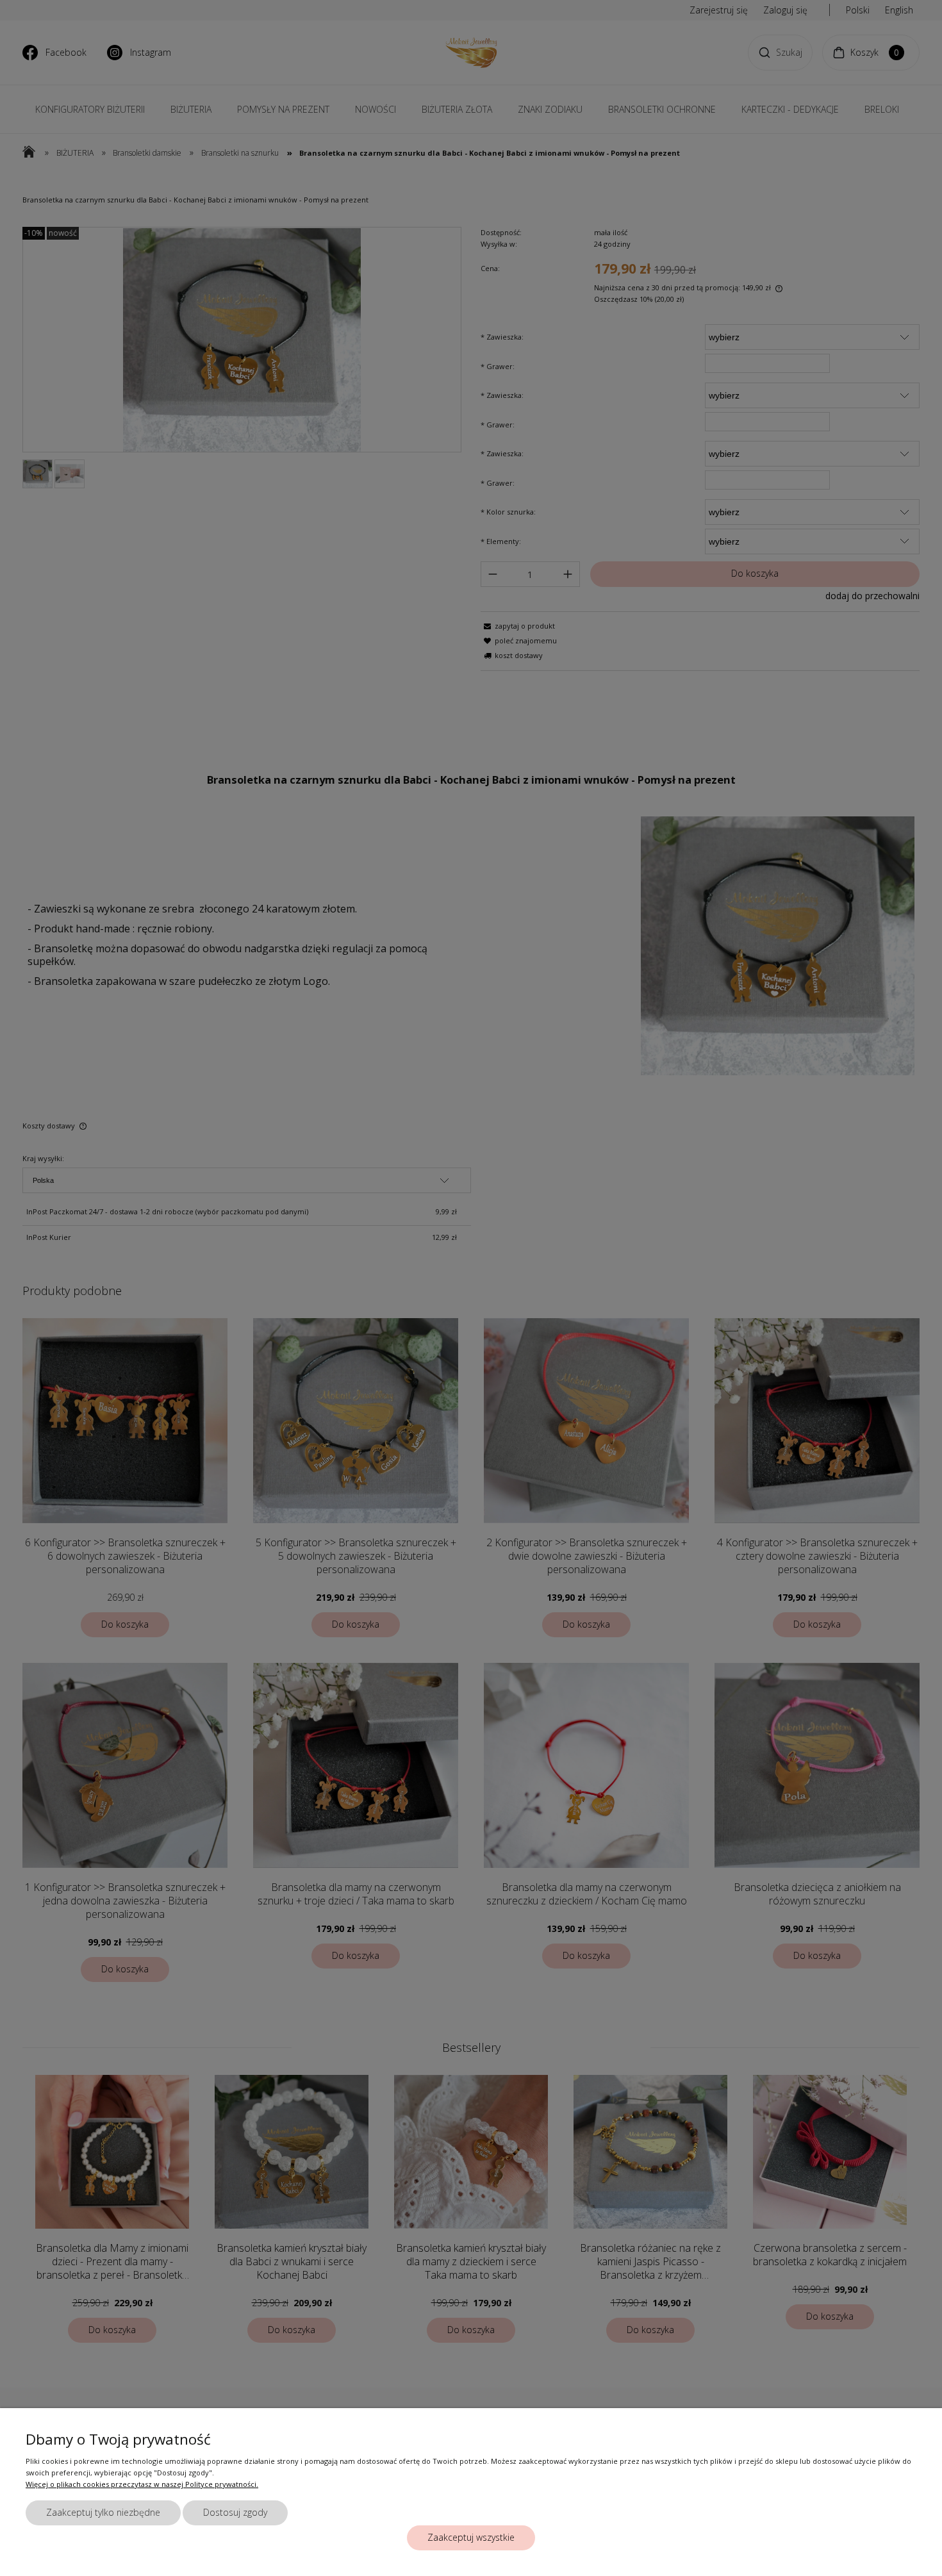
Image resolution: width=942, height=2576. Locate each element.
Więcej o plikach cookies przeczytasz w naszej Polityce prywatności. (142, 2484)
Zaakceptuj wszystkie (471, 2537)
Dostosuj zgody (235, 2512)
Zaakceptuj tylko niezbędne (103, 2512)
